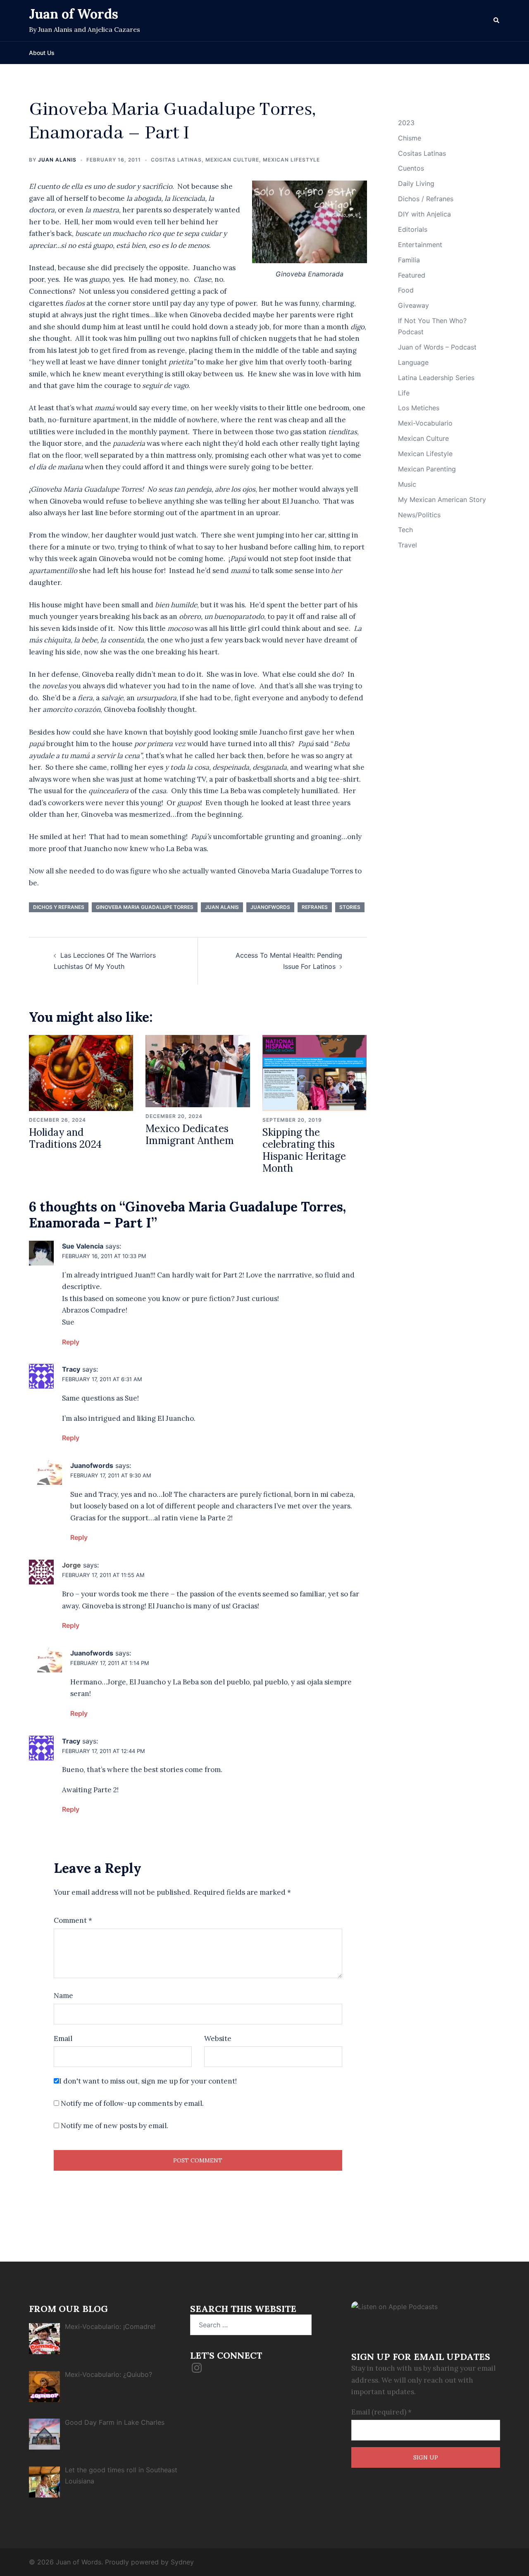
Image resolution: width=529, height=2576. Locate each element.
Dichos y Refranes (59, 907)
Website (218, 2038)
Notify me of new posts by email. (114, 2126)
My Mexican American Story (442, 500)
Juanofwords (270, 907)
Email (63, 2038)
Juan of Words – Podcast (437, 347)
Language (413, 362)
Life (404, 393)
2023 (406, 123)
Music (407, 484)
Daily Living (416, 183)
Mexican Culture (232, 160)
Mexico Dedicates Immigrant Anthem (190, 1135)
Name (63, 1996)
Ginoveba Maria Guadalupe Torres (145, 907)
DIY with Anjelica (424, 214)
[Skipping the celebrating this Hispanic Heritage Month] (315, 1073)
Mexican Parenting (427, 469)
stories (350, 907)
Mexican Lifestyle (291, 160)
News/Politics (419, 515)
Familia (409, 260)
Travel (407, 545)
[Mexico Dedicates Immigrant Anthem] (198, 1070)
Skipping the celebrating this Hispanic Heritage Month (304, 1150)
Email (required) (381, 2412)
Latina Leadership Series (436, 378)
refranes (315, 907)
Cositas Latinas (176, 160)
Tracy (71, 1369)
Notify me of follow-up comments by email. (132, 2103)
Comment (73, 1920)
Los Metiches (419, 408)
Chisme (410, 138)
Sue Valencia (83, 1246)
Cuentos (411, 168)
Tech (405, 530)
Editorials (413, 229)
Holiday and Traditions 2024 (65, 1138)
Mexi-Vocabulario (425, 423)
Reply (71, 1342)
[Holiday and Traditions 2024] (81, 1073)
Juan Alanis (57, 160)
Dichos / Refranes (426, 199)
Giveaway (413, 305)
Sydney (182, 2562)
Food (406, 290)
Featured (412, 275)
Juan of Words (74, 14)
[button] (497, 21)
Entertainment (420, 245)
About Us (42, 53)
